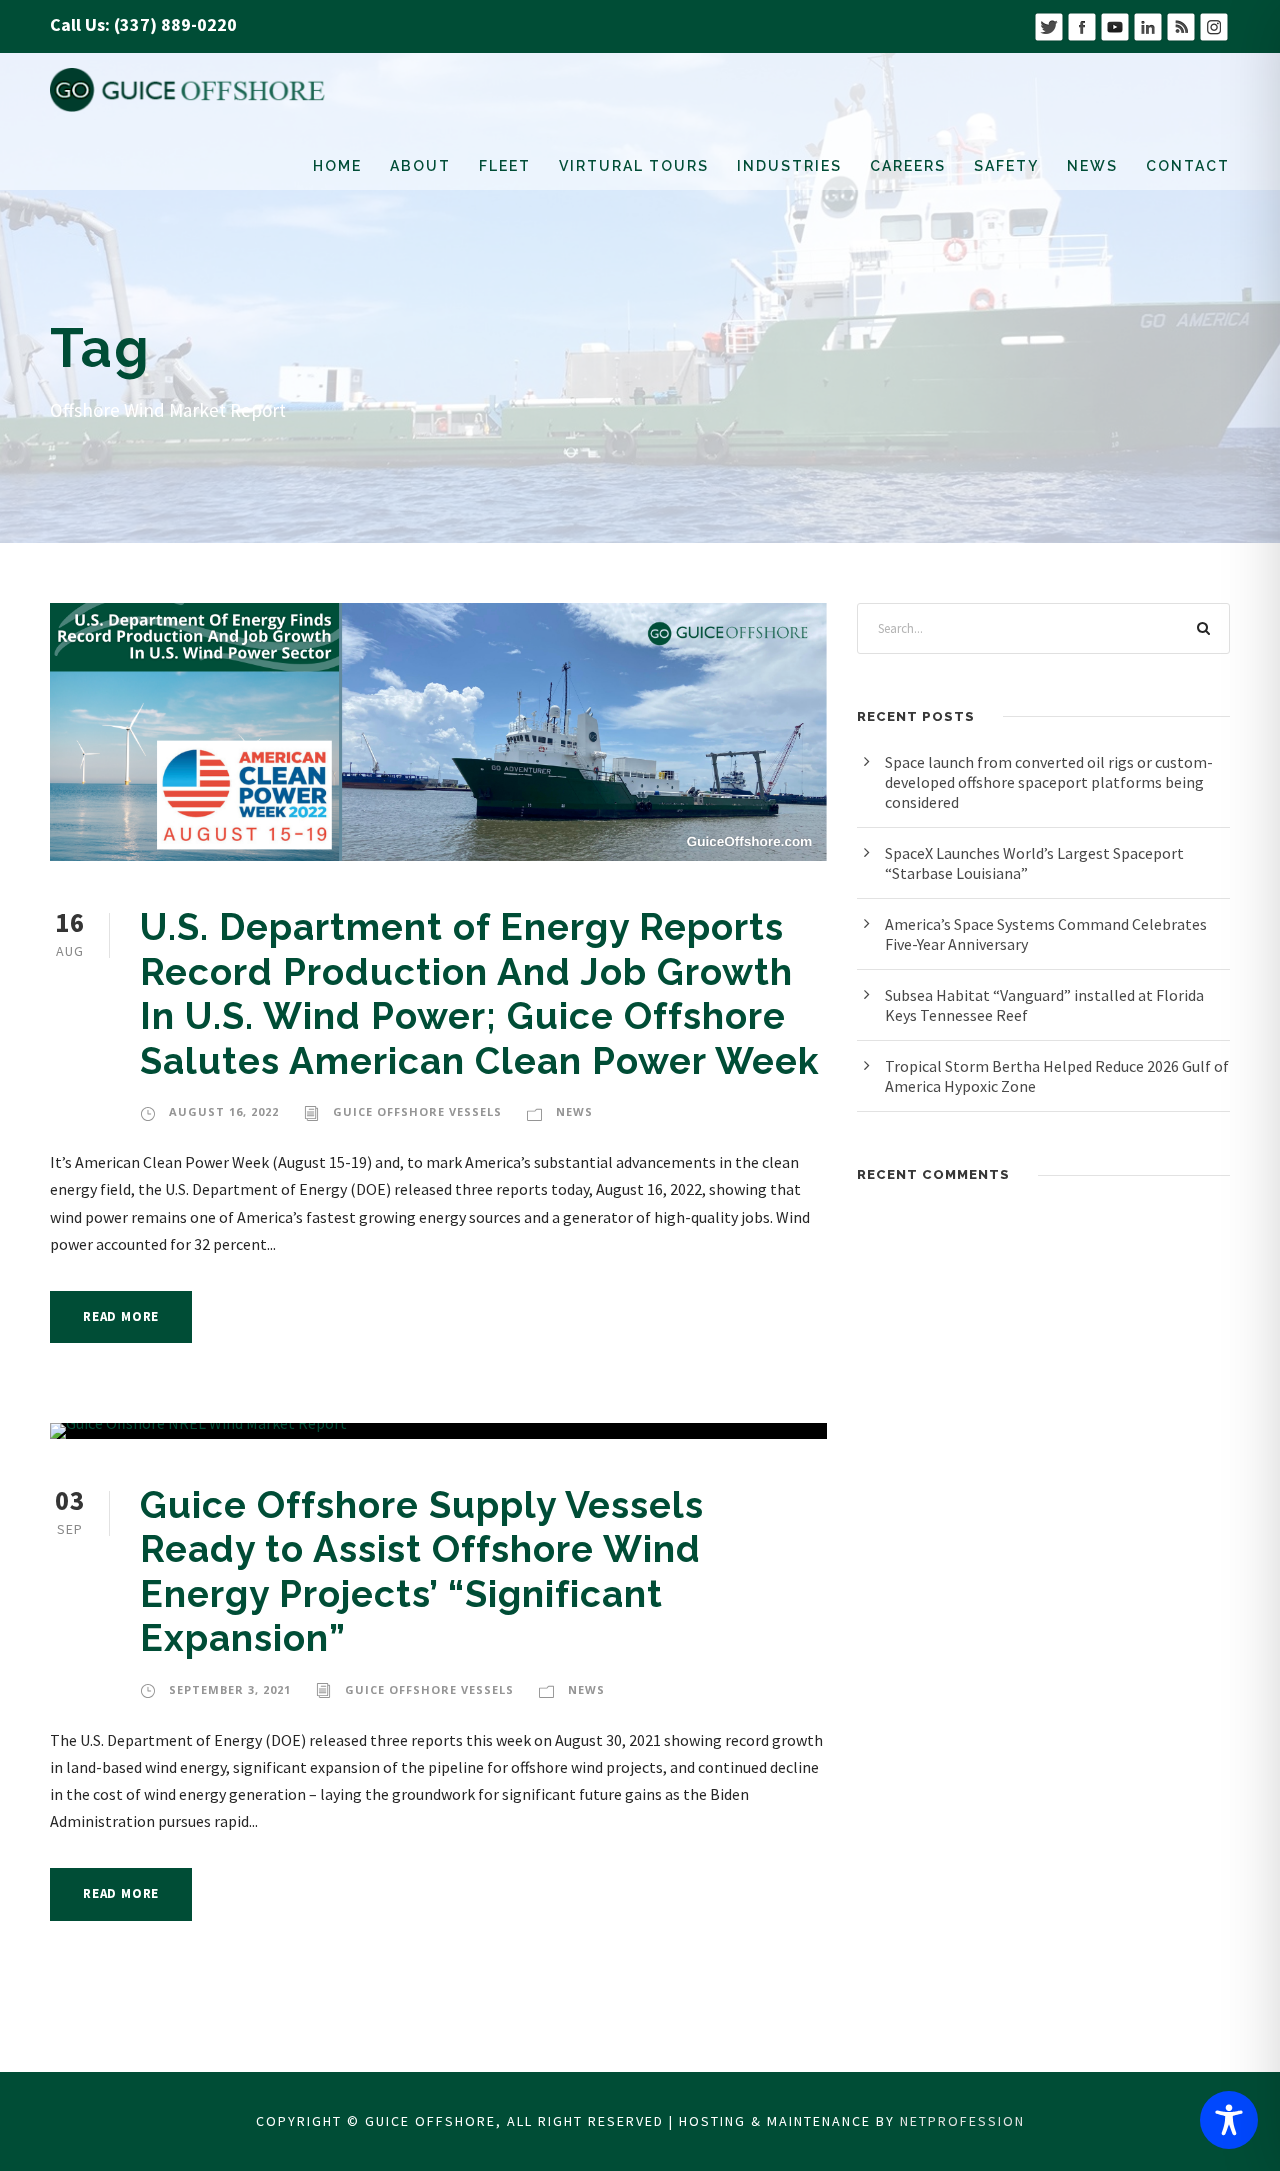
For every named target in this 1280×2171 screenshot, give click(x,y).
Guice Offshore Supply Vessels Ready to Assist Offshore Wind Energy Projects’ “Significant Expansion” (422, 1571)
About (420, 166)
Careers (908, 166)
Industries (789, 166)
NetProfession (962, 2121)
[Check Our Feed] (1180, 24)
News (1092, 166)
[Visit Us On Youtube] (1114, 24)
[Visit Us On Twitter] (1048, 24)
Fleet (505, 166)
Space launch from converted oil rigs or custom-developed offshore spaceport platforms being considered (1049, 782)
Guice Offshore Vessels (417, 1111)
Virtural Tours (634, 166)
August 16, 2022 (224, 1111)
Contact (1188, 166)
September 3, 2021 (230, 1689)
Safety (1006, 166)
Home (337, 166)
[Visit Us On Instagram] (1213, 24)
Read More (121, 1316)
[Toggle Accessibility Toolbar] (1229, 2120)
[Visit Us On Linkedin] (1147, 24)
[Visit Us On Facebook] (1081, 24)
